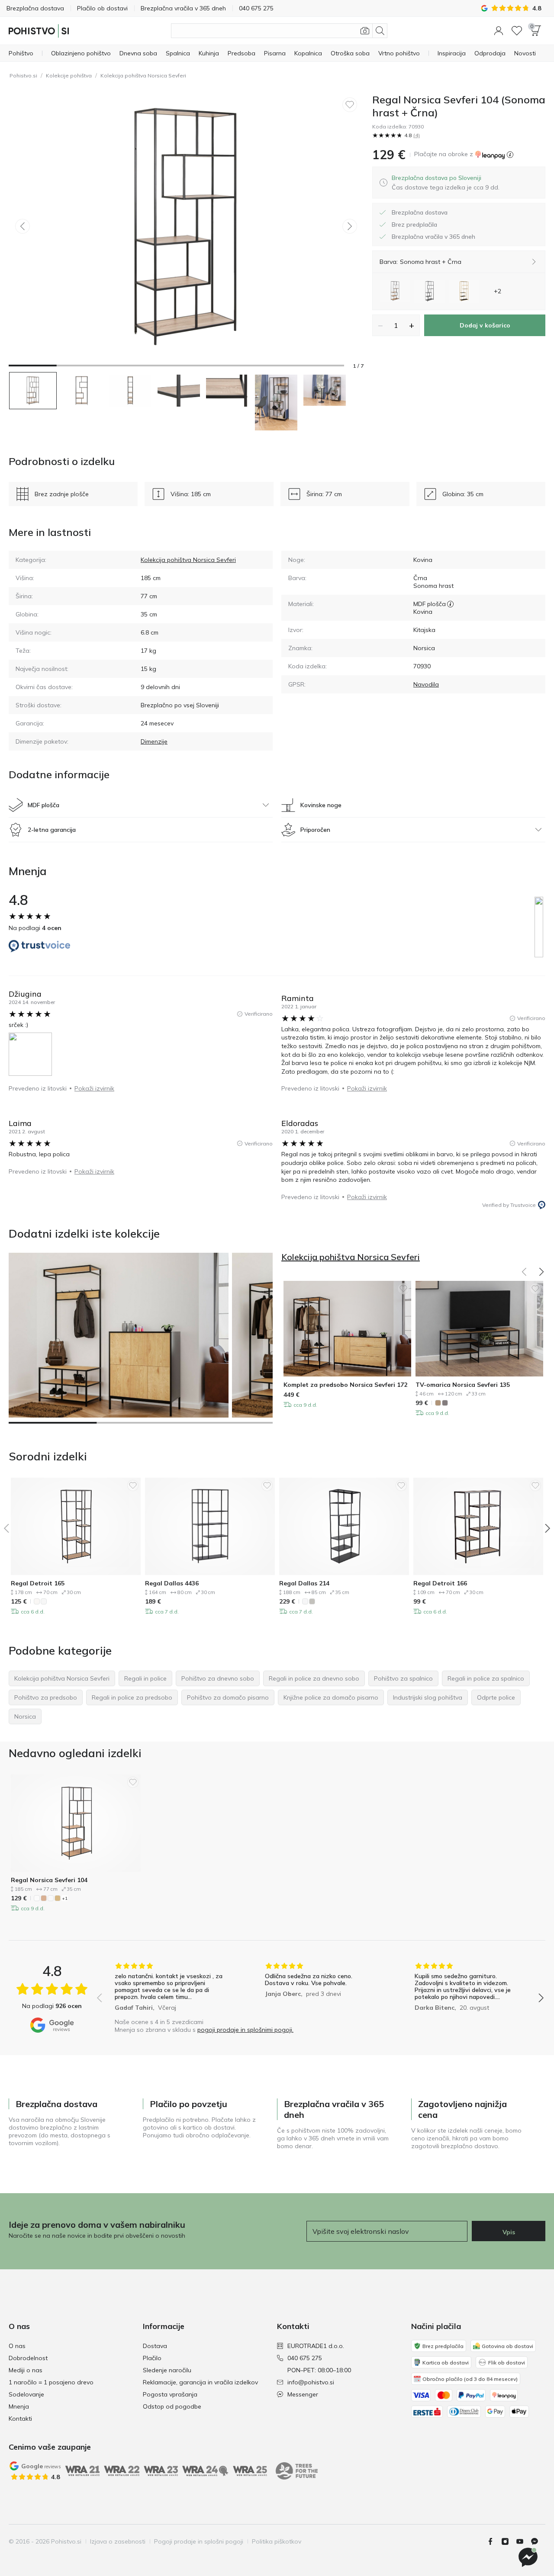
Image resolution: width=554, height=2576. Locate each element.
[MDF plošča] (450, 604)
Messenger (303, 2394)
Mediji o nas (26, 2370)
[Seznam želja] (517, 31)
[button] (499, 31)
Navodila (426, 684)
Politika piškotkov (277, 2541)
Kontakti (20, 2419)
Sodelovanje (26, 2394)
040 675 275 (305, 2358)
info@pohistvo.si (311, 2382)
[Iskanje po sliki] (365, 31)
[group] (170, 1988)
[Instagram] (509, 2541)
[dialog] (446, 183)
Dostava (155, 2346)
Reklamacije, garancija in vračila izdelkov (200, 2382)
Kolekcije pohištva (69, 75)
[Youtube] (523, 2541)
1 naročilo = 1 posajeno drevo (51, 2382)
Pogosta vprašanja (170, 2394)
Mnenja (19, 2406)
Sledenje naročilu (167, 2370)
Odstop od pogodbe (172, 2406)
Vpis (509, 2232)
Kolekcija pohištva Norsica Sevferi (143, 75)
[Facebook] (494, 2541)
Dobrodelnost (28, 2358)
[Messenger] (538, 2541)
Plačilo (152, 2358)
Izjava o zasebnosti (118, 2541)
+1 (65, 1898)
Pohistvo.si (23, 75)
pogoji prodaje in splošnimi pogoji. (245, 2030)
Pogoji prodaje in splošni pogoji (199, 2541)
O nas (17, 2346)
